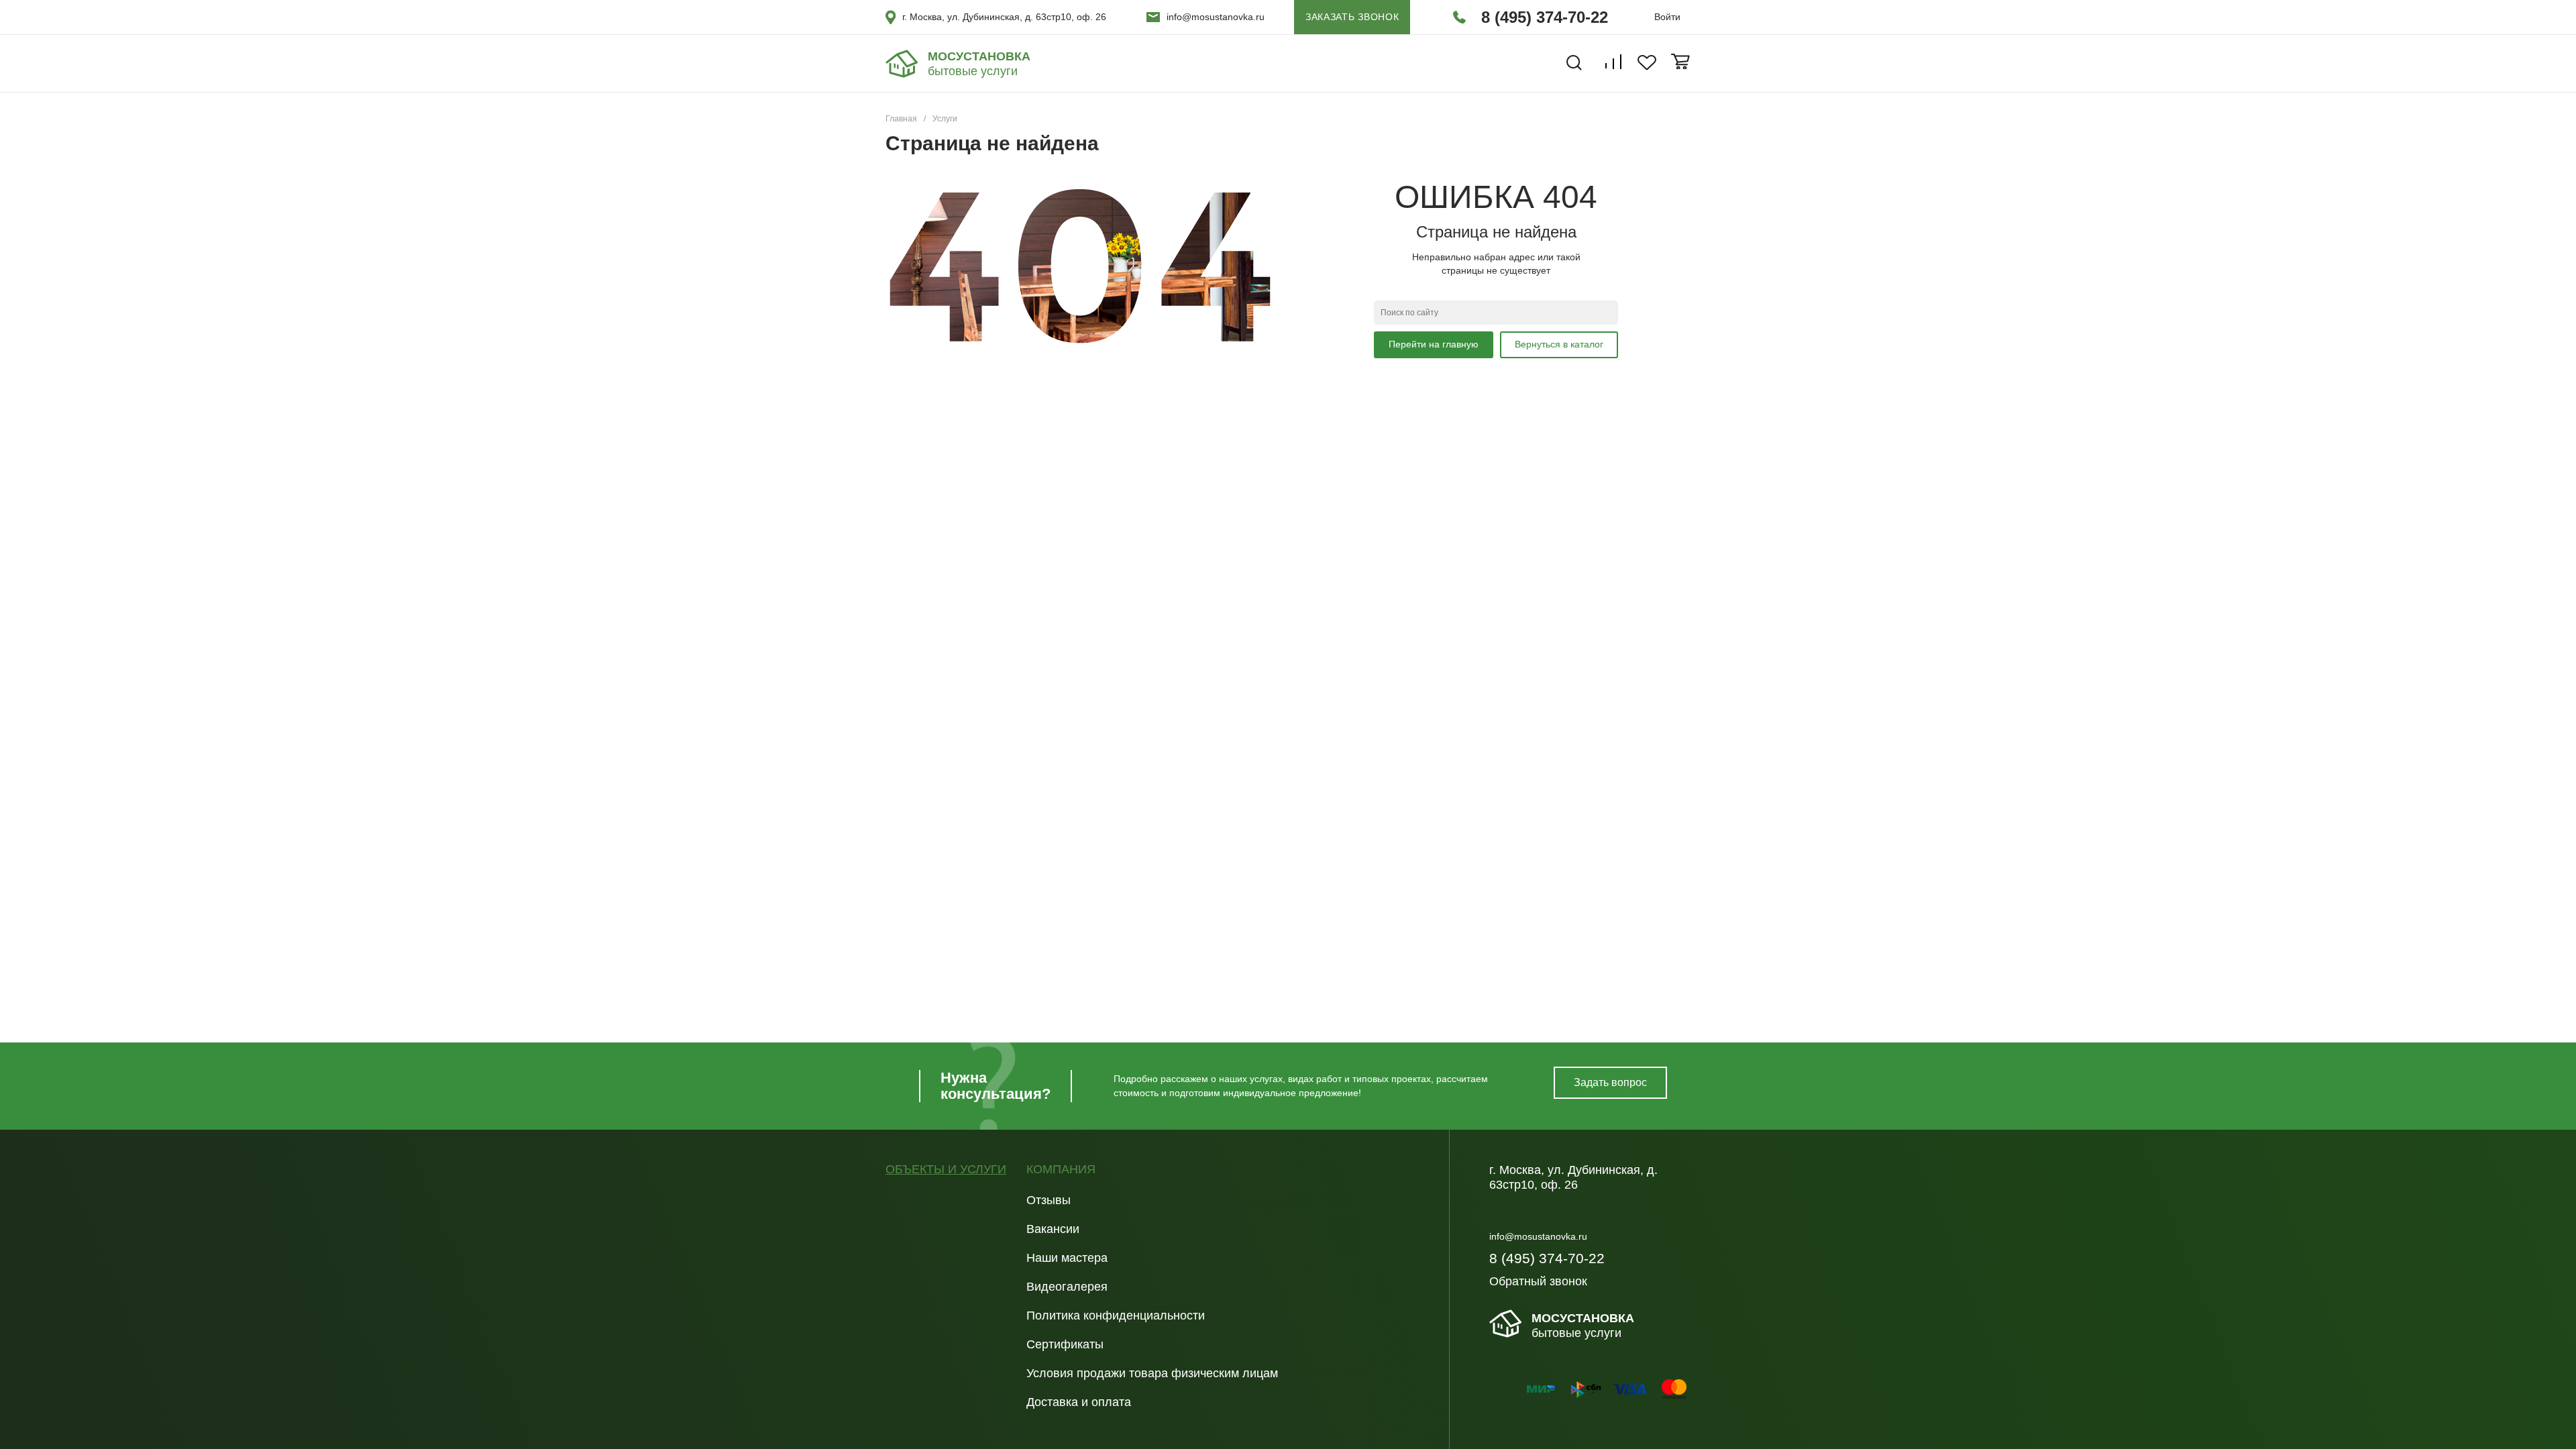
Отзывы (1049, 1200)
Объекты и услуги (946, 1170)
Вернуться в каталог (1559, 344)
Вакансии (1053, 1229)
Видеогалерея (1067, 1287)
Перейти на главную (1434, 344)
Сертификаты (1065, 1344)
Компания (1061, 1170)
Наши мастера (1067, 1258)
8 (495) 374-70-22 (1545, 17)
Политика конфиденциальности (1116, 1316)
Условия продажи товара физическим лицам (1152, 1373)
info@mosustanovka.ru (1216, 17)
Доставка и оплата (1079, 1402)
